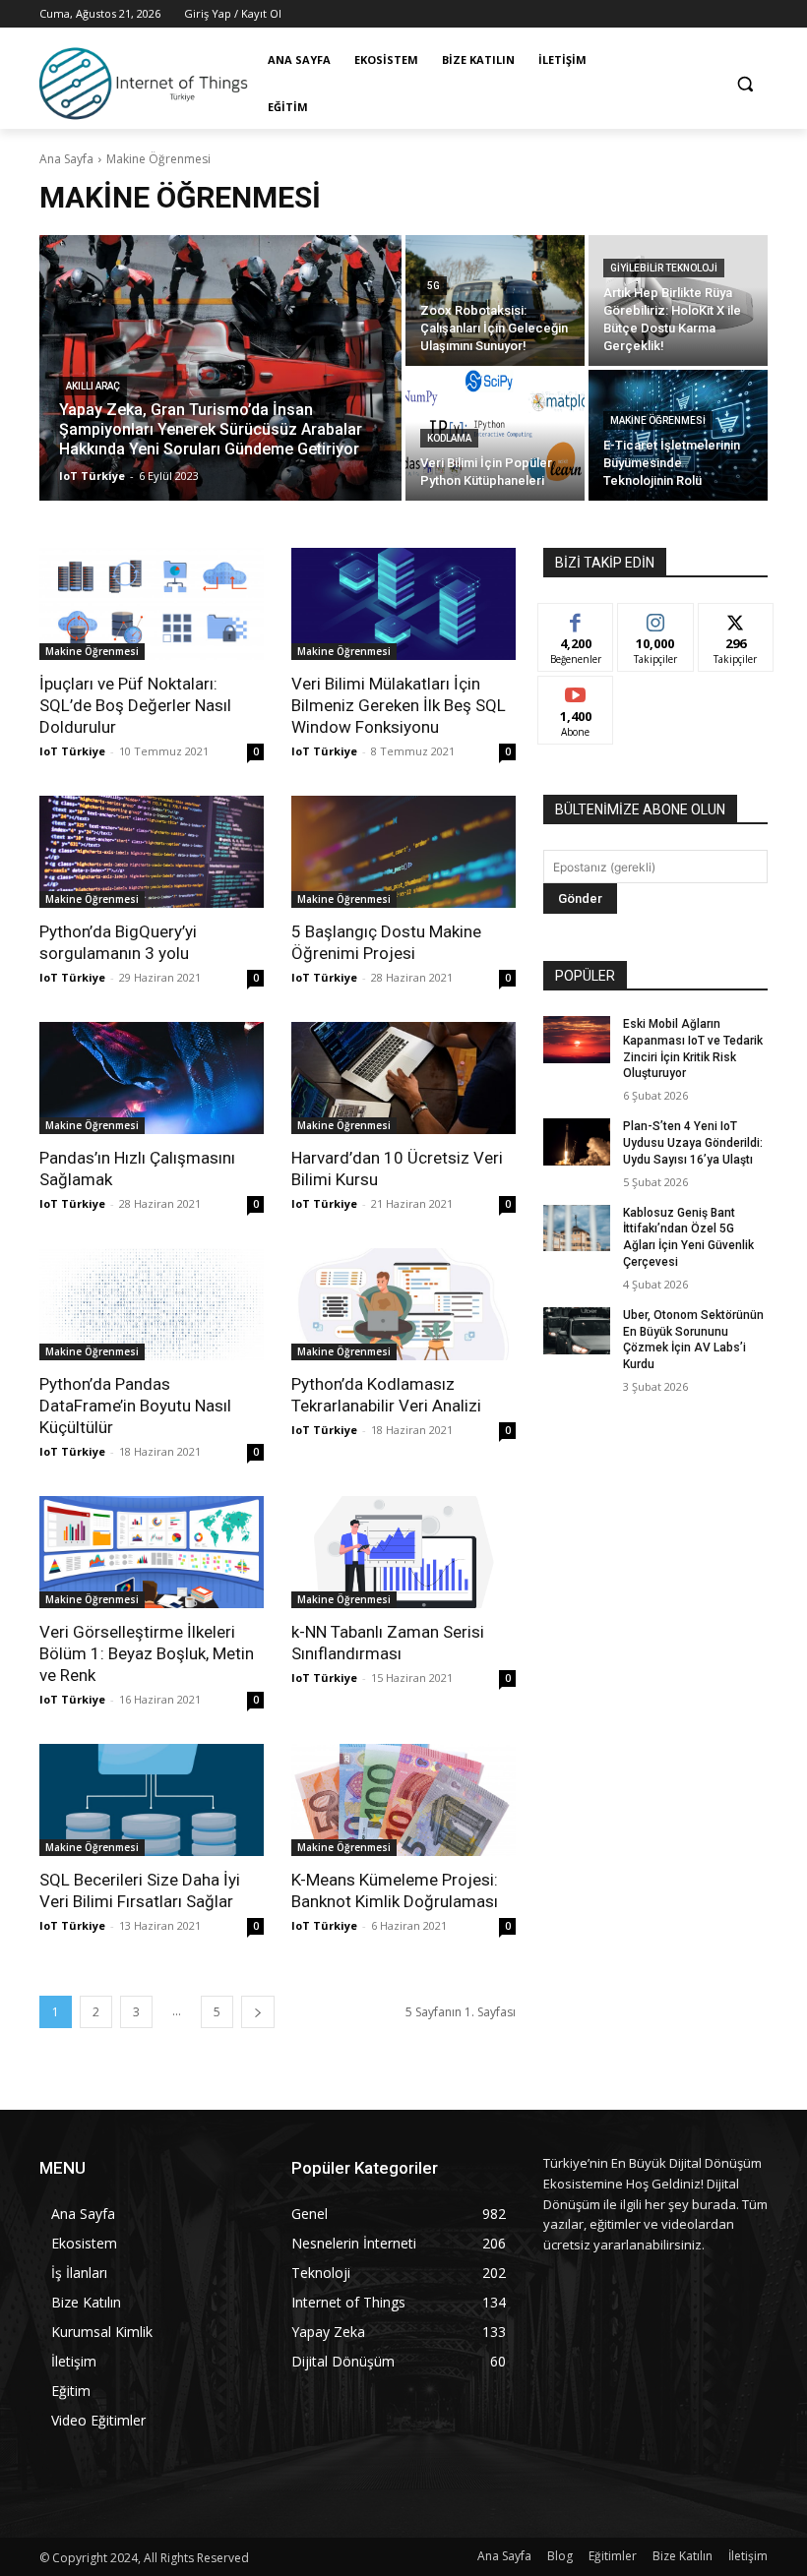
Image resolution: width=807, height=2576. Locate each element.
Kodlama (449, 438)
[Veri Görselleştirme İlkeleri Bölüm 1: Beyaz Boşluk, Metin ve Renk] (152, 1552)
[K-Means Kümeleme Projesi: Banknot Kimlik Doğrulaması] (403, 1800)
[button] (745, 84)
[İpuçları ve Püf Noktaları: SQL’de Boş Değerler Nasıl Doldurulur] (152, 604)
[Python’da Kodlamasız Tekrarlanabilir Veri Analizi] (403, 1304)
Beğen (576, 618)
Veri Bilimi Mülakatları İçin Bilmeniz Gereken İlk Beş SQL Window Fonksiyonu (399, 705)
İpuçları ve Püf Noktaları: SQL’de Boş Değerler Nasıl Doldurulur (135, 705)
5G (434, 286)
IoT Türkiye (72, 751)
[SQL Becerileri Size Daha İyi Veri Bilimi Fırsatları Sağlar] (152, 1800)
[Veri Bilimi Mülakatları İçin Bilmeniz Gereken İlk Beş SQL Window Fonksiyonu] (403, 604)
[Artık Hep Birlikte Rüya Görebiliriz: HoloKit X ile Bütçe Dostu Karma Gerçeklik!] (678, 300)
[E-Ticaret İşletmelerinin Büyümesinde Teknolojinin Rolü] (678, 435)
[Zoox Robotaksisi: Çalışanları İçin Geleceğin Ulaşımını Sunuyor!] (495, 300)
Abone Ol (576, 691)
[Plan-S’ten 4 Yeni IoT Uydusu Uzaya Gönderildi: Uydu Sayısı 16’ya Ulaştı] (577, 1142)
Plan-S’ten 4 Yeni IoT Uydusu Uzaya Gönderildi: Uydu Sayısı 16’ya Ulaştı (693, 1143)
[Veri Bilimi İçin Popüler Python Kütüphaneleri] (495, 435)
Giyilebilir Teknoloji (664, 268)
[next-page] (258, 2012)
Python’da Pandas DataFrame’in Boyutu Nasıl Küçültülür (135, 1406)
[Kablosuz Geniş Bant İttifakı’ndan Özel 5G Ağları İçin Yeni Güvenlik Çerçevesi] (577, 1228)
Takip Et (656, 618)
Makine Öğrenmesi (658, 420)
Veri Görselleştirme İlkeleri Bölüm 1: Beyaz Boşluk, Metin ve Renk (147, 1653)
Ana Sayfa (66, 159)
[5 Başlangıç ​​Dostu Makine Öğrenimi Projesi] (403, 852)
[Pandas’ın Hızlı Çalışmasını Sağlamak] (152, 1078)
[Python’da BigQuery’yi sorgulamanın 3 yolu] (152, 852)
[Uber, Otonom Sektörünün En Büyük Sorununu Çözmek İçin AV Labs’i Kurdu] (577, 1331)
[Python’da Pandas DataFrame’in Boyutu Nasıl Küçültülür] (152, 1304)
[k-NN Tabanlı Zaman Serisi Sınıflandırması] (403, 1552)
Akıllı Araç (93, 386)
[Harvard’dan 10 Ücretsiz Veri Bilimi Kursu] (403, 1078)
